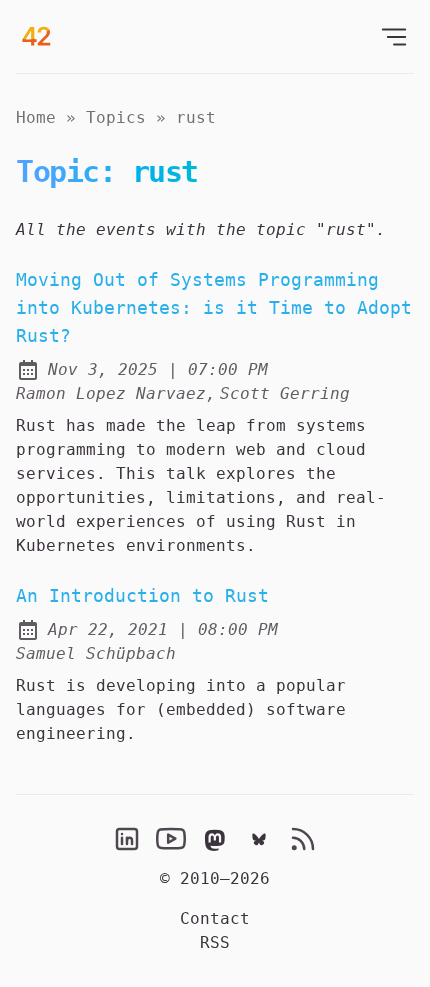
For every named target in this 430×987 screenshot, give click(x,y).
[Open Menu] (394, 36)
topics (116, 117)
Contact (215, 918)
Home (36, 117)
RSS (215, 942)
